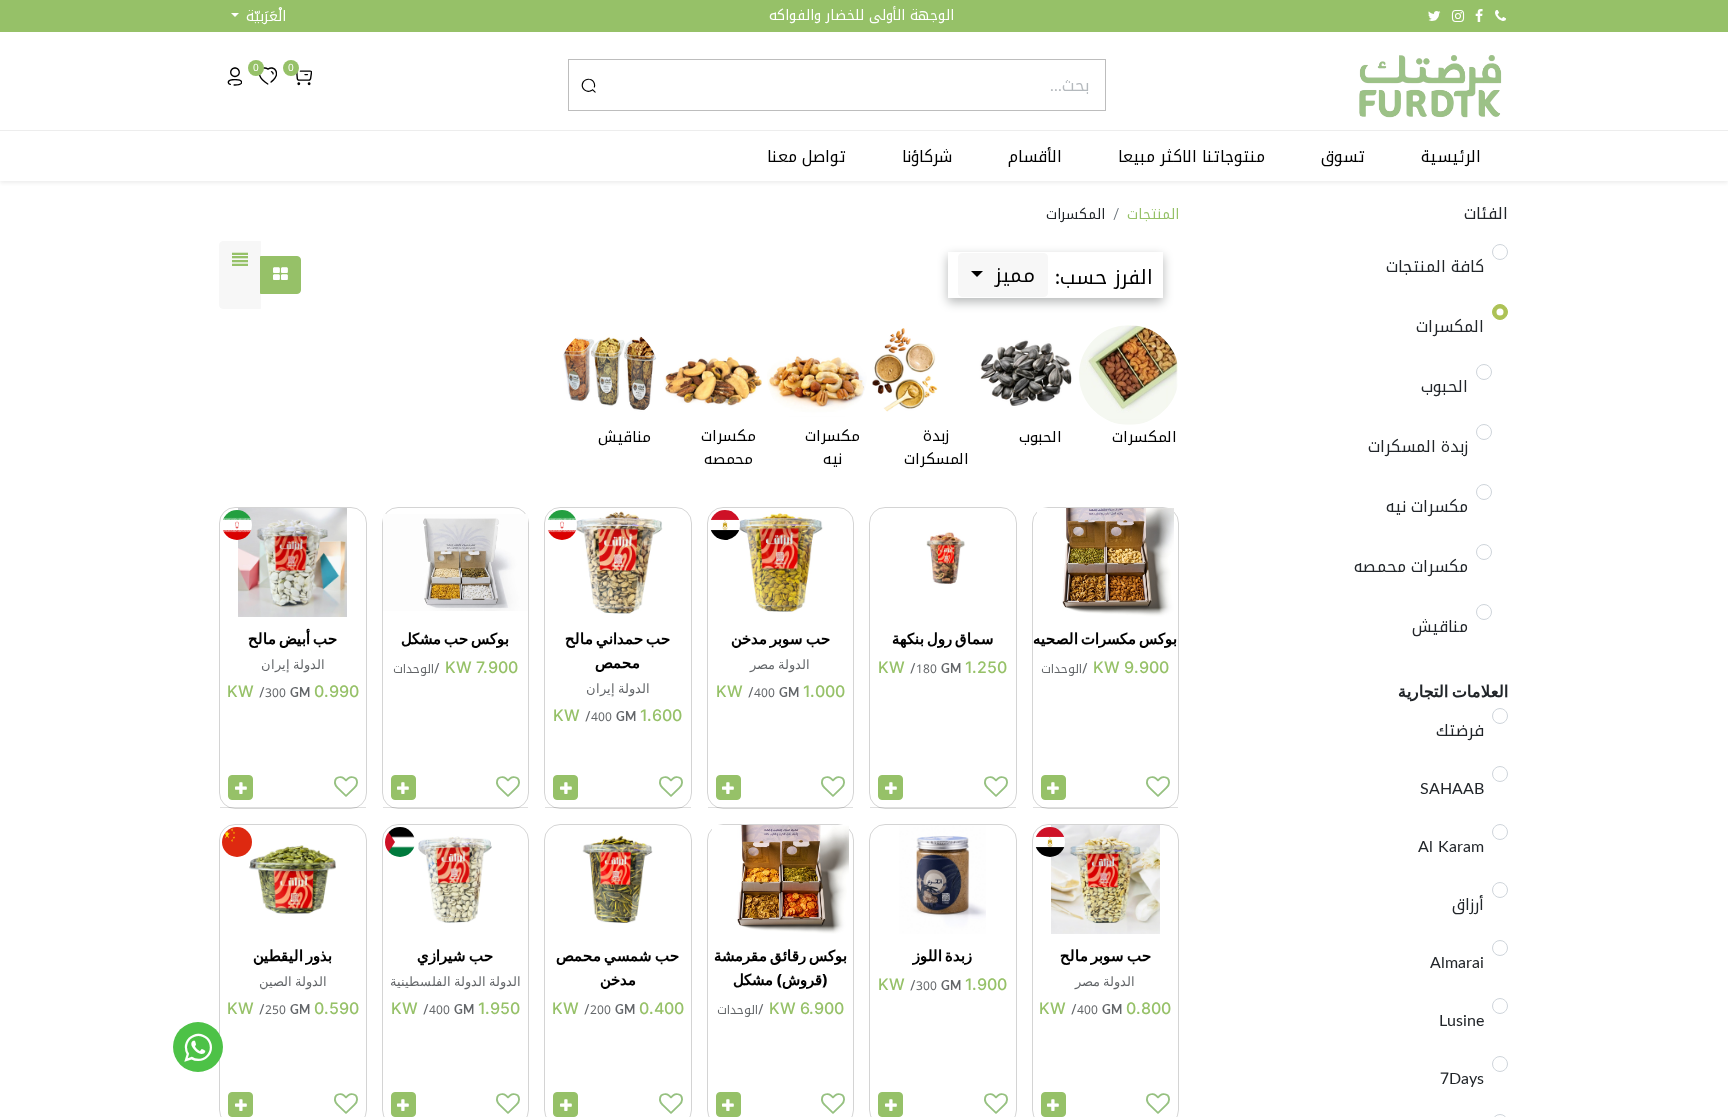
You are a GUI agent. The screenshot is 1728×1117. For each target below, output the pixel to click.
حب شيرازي (455, 955)
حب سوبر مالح (1105, 955)
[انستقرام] (1458, 16)
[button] (258, 16)
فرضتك (1460, 731)
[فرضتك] (198, 1047)
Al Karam (1451, 847)
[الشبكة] (280, 275)
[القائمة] (240, 275)
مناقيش (1440, 627)
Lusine (1461, 1021)
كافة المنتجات (1435, 267)
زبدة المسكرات (1418, 447)
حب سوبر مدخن (780, 638)
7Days (1462, 1079)
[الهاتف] (1500, 16)
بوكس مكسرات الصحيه (1105, 638)
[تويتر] (1434, 16)
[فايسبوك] (1479, 16)
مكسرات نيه (1427, 507)
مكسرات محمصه (1411, 567)
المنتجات (1153, 214)
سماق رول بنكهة (943, 638)
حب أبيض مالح (292, 638)
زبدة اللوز (942, 955)
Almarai (1457, 963)
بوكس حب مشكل (455, 638)
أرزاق (1468, 905)
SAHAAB (1452, 789)
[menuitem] (1451, 157)
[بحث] (588, 85)
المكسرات (1450, 327)
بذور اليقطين (292, 955)
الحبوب (1444, 387)
